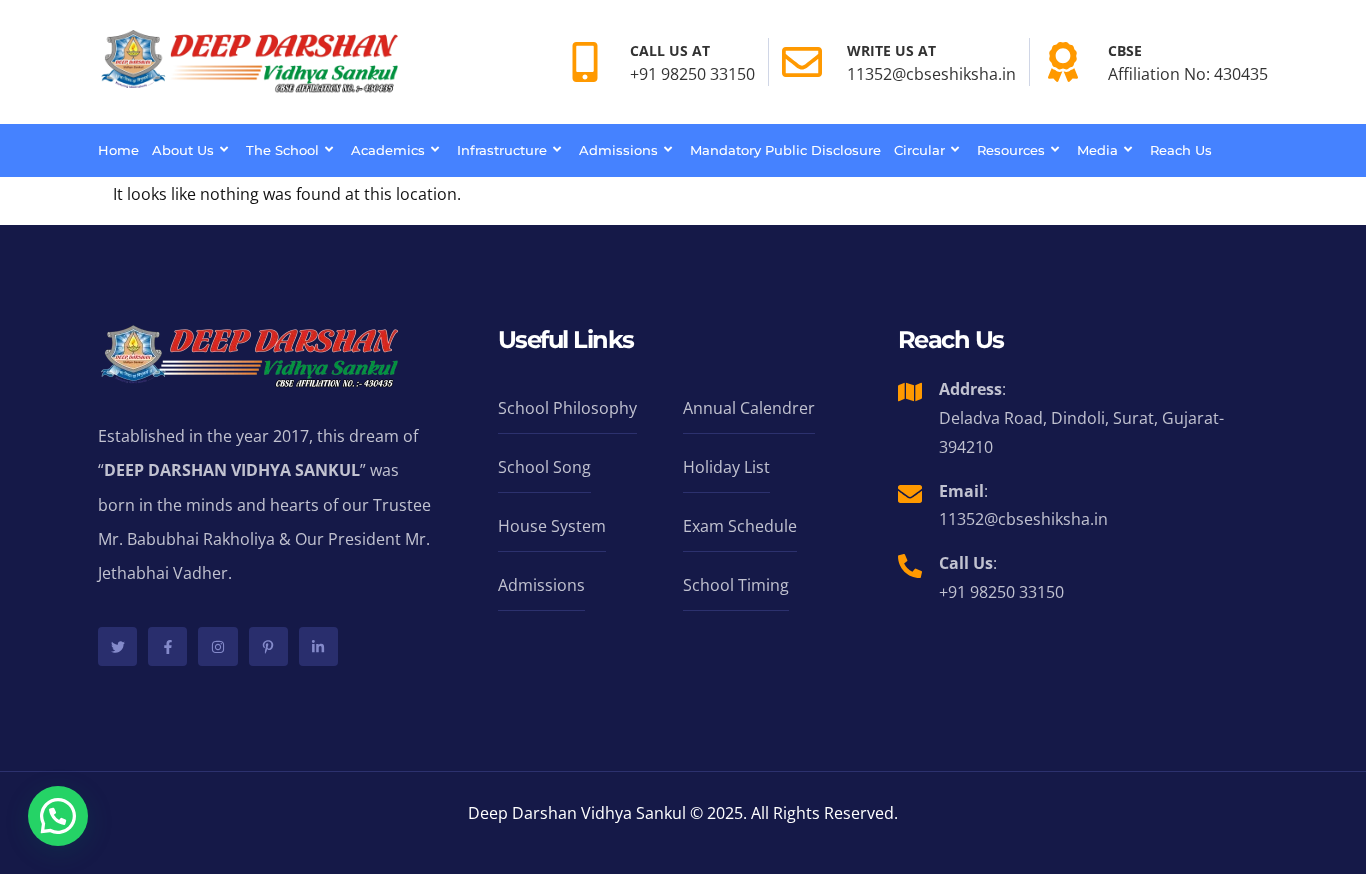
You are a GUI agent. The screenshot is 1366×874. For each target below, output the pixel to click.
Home (118, 150)
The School (282, 150)
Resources (1011, 150)
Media (1097, 150)
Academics (388, 150)
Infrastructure (502, 150)
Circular (919, 150)
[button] (58, 816)
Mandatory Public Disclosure (785, 150)
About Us (183, 150)
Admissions (618, 150)
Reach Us (1181, 150)
